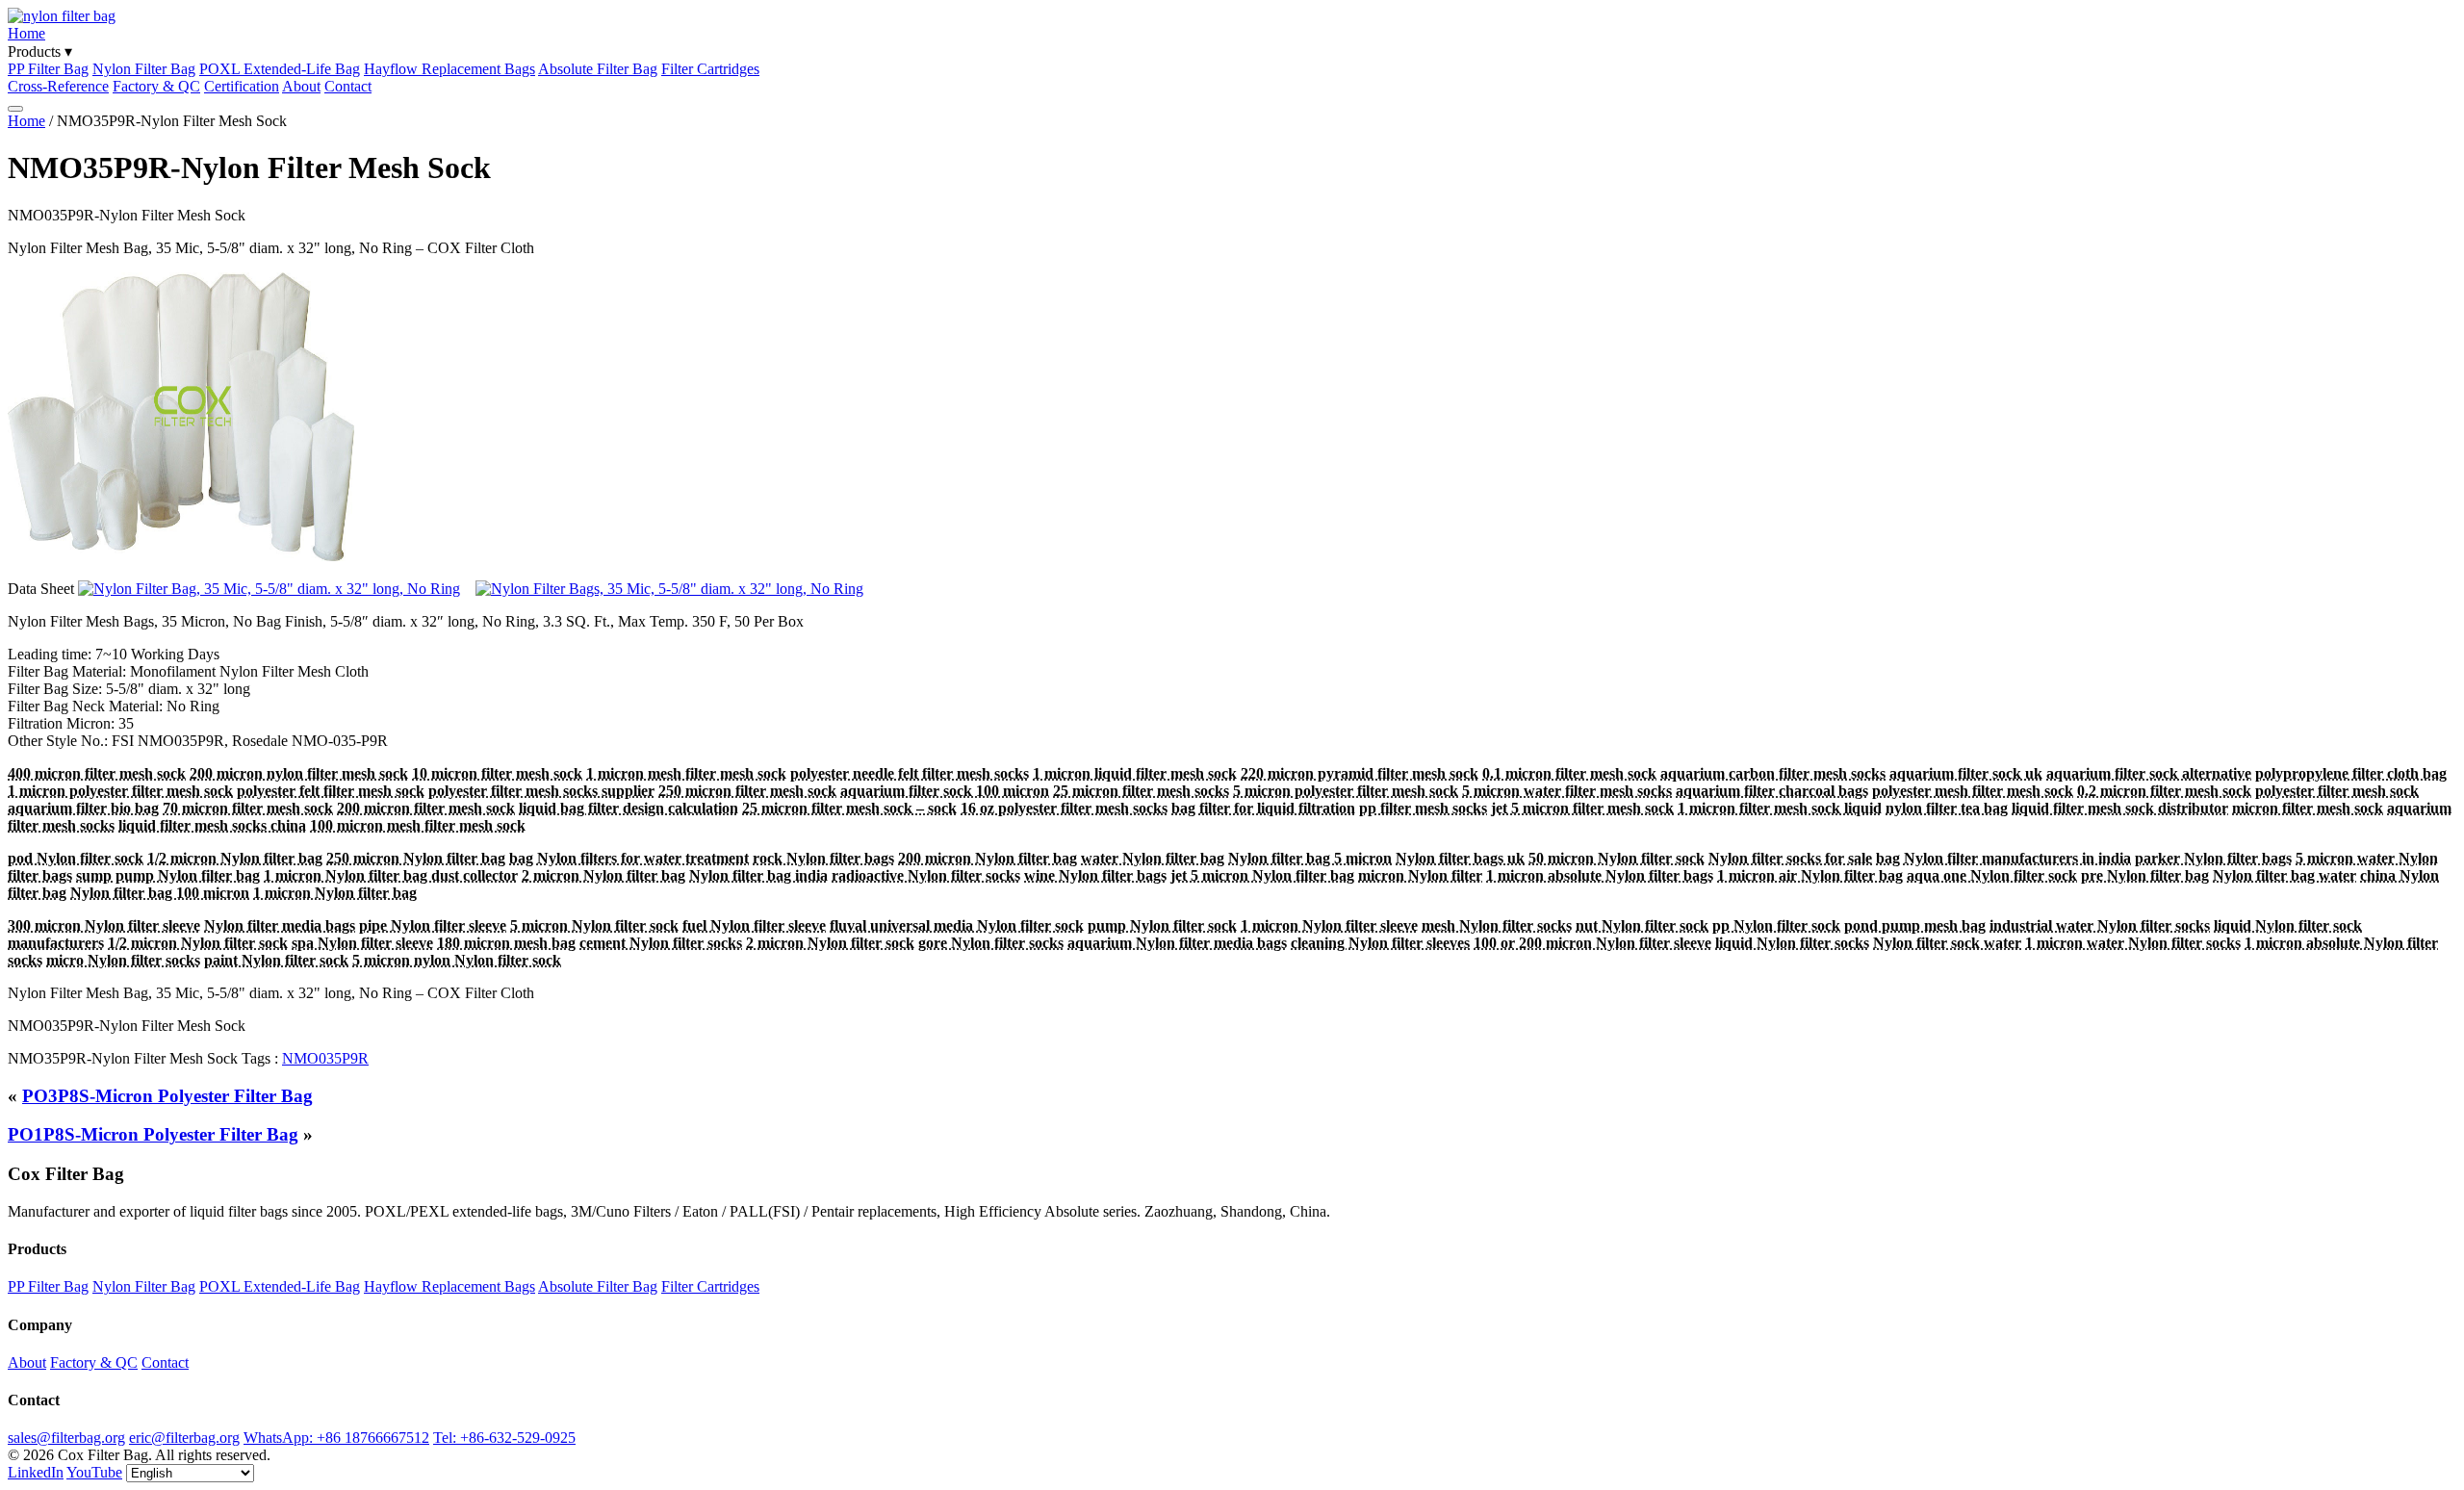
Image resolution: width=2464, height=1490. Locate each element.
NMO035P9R (325, 1058)
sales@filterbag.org (66, 1438)
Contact (348, 86)
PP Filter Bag (48, 69)
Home (26, 33)
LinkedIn (36, 1472)
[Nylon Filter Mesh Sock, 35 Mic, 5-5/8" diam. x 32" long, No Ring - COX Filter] (269, 589)
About (301, 86)
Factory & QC (156, 86)
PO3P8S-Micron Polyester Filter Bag (167, 1096)
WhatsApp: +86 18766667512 (336, 1438)
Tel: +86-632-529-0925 (504, 1438)
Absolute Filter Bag (598, 69)
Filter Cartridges (710, 69)
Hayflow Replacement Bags (449, 69)
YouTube (94, 1472)
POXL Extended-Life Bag (280, 69)
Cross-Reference (58, 86)
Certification (242, 86)
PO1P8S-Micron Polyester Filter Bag (153, 1134)
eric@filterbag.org (184, 1438)
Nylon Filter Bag (144, 69)
